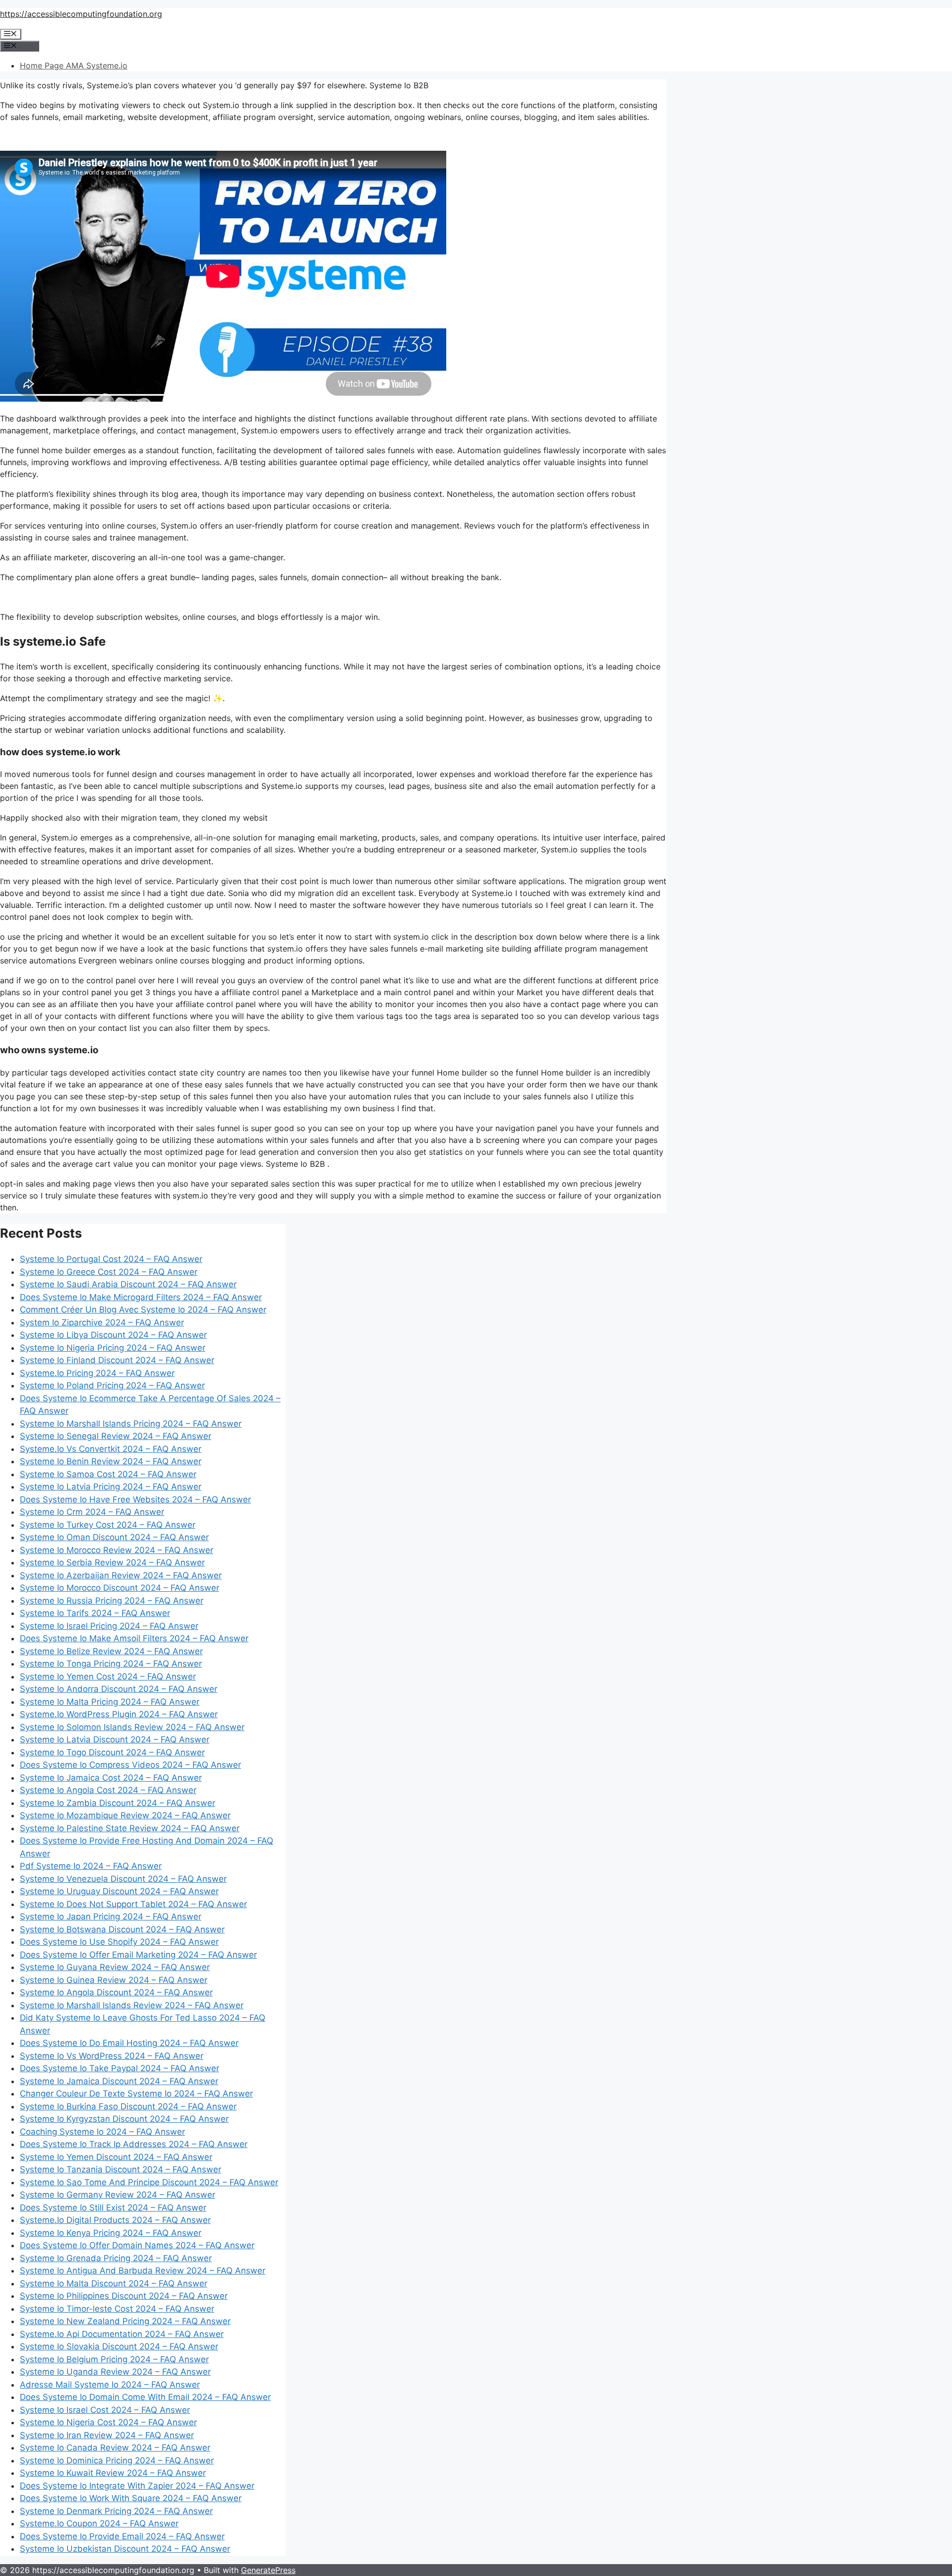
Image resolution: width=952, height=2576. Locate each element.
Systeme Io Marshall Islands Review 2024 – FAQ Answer (132, 2005)
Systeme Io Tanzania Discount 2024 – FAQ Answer (120, 2169)
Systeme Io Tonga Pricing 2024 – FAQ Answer (111, 1664)
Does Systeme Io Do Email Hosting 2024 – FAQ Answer (129, 2043)
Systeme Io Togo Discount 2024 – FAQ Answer (112, 1752)
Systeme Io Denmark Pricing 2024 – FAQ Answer (116, 2511)
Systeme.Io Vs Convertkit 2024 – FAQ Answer (111, 1449)
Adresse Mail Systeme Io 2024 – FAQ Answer (110, 2385)
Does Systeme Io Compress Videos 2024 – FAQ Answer (130, 1765)
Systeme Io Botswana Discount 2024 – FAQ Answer (122, 1929)
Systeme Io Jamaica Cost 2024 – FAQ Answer (111, 1778)
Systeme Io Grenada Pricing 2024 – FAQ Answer (116, 2258)
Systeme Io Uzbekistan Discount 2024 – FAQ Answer (125, 2549)
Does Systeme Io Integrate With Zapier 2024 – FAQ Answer (137, 2486)
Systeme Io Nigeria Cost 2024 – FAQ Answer (108, 2422)
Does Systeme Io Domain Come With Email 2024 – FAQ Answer (145, 2397)
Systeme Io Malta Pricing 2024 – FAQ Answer (110, 1702)
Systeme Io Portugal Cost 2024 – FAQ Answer (111, 1259)
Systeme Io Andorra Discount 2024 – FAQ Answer (119, 1689)
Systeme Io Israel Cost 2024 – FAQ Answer (105, 2410)
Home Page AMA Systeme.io (74, 65)
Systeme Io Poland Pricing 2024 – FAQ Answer (112, 1385)
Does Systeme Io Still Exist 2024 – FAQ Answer (113, 2208)
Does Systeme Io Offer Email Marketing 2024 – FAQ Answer (138, 1955)
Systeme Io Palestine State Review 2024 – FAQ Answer (130, 1828)
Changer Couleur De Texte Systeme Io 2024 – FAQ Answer (136, 2094)
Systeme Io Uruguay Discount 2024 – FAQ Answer (119, 1891)
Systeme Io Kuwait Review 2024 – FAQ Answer (113, 2473)
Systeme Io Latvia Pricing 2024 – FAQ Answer (111, 1487)
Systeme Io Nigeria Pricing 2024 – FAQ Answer (113, 1348)
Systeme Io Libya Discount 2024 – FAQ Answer (113, 1335)
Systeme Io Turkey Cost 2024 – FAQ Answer (108, 1525)
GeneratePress (268, 2570)
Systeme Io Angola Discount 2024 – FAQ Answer (116, 1992)
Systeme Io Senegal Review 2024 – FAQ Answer (116, 1436)
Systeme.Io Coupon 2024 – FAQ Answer (99, 2523)
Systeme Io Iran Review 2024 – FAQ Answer (107, 2435)
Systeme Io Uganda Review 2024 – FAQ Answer (115, 2372)
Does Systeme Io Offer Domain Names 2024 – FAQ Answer (137, 2245)
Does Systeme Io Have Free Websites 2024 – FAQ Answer (135, 1499)
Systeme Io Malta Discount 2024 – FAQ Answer (114, 2283)
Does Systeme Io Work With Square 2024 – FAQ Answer (131, 2498)
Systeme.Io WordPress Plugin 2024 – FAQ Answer (119, 1714)
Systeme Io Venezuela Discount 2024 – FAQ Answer (123, 1879)
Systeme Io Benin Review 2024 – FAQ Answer (111, 1461)
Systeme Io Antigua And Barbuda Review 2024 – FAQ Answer (143, 2271)
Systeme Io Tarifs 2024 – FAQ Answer (95, 1613)
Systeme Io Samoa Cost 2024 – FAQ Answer (108, 1474)
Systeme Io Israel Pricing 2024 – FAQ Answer (109, 1626)
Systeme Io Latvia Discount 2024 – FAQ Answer (115, 1739)
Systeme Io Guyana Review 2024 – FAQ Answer (115, 1967)
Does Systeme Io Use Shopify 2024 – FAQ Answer (119, 1942)
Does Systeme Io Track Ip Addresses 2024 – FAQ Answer (134, 2144)
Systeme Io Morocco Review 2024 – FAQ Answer (117, 1550)
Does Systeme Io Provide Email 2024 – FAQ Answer (122, 2536)
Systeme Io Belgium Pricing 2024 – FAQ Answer (114, 2359)
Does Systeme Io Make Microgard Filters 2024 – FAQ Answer (141, 1297)
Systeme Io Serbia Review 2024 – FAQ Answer (112, 1562)
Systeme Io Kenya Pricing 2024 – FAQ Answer (111, 2233)
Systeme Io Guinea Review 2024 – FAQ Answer (114, 1980)
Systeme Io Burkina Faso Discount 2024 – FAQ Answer (128, 2106)
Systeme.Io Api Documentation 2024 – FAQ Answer (122, 2334)
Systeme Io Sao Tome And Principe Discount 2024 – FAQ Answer (149, 2182)
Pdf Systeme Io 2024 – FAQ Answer (91, 1866)
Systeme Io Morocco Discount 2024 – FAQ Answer (119, 1588)
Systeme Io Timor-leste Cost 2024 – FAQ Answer (117, 2309)
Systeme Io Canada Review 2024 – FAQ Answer (115, 2448)
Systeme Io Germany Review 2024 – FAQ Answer (118, 2195)
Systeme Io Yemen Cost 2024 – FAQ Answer (108, 1677)
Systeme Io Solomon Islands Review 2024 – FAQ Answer (132, 1727)
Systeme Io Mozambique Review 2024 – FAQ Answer (125, 1815)
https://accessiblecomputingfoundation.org (81, 14)
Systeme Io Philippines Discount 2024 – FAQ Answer (124, 2296)
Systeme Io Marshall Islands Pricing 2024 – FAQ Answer (131, 1424)
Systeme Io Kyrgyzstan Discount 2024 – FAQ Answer (124, 2119)
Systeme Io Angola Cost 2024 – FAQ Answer (108, 1790)
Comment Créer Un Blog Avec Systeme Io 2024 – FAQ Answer (143, 1310)
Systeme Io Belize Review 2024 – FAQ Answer (111, 1651)
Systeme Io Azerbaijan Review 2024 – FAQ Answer (121, 1575)
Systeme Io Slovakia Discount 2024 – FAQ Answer (119, 2346)
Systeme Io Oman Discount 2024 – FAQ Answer (114, 1537)
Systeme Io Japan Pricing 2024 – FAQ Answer (111, 1917)
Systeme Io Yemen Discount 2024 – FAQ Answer (116, 2157)
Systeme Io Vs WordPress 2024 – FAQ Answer (112, 2056)
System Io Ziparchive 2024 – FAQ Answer (102, 1322)
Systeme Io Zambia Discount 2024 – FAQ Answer (118, 1803)
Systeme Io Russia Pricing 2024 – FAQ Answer (112, 1601)
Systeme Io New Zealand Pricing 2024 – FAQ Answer (125, 2321)
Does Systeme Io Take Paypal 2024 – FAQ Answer (119, 2068)
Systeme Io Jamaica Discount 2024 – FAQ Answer (119, 2081)
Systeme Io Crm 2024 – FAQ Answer (92, 1512)
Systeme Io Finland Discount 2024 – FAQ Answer (117, 1360)
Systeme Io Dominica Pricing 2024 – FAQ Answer (117, 2460)
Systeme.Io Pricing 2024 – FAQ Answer (97, 1373)
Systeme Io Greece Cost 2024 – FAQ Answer (109, 1272)
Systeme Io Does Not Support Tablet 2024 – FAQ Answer (133, 1904)
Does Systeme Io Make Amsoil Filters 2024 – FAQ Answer (134, 1638)
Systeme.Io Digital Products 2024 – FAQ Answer (115, 2220)
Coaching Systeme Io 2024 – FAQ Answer (102, 2132)
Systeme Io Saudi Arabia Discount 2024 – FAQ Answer (128, 1284)
